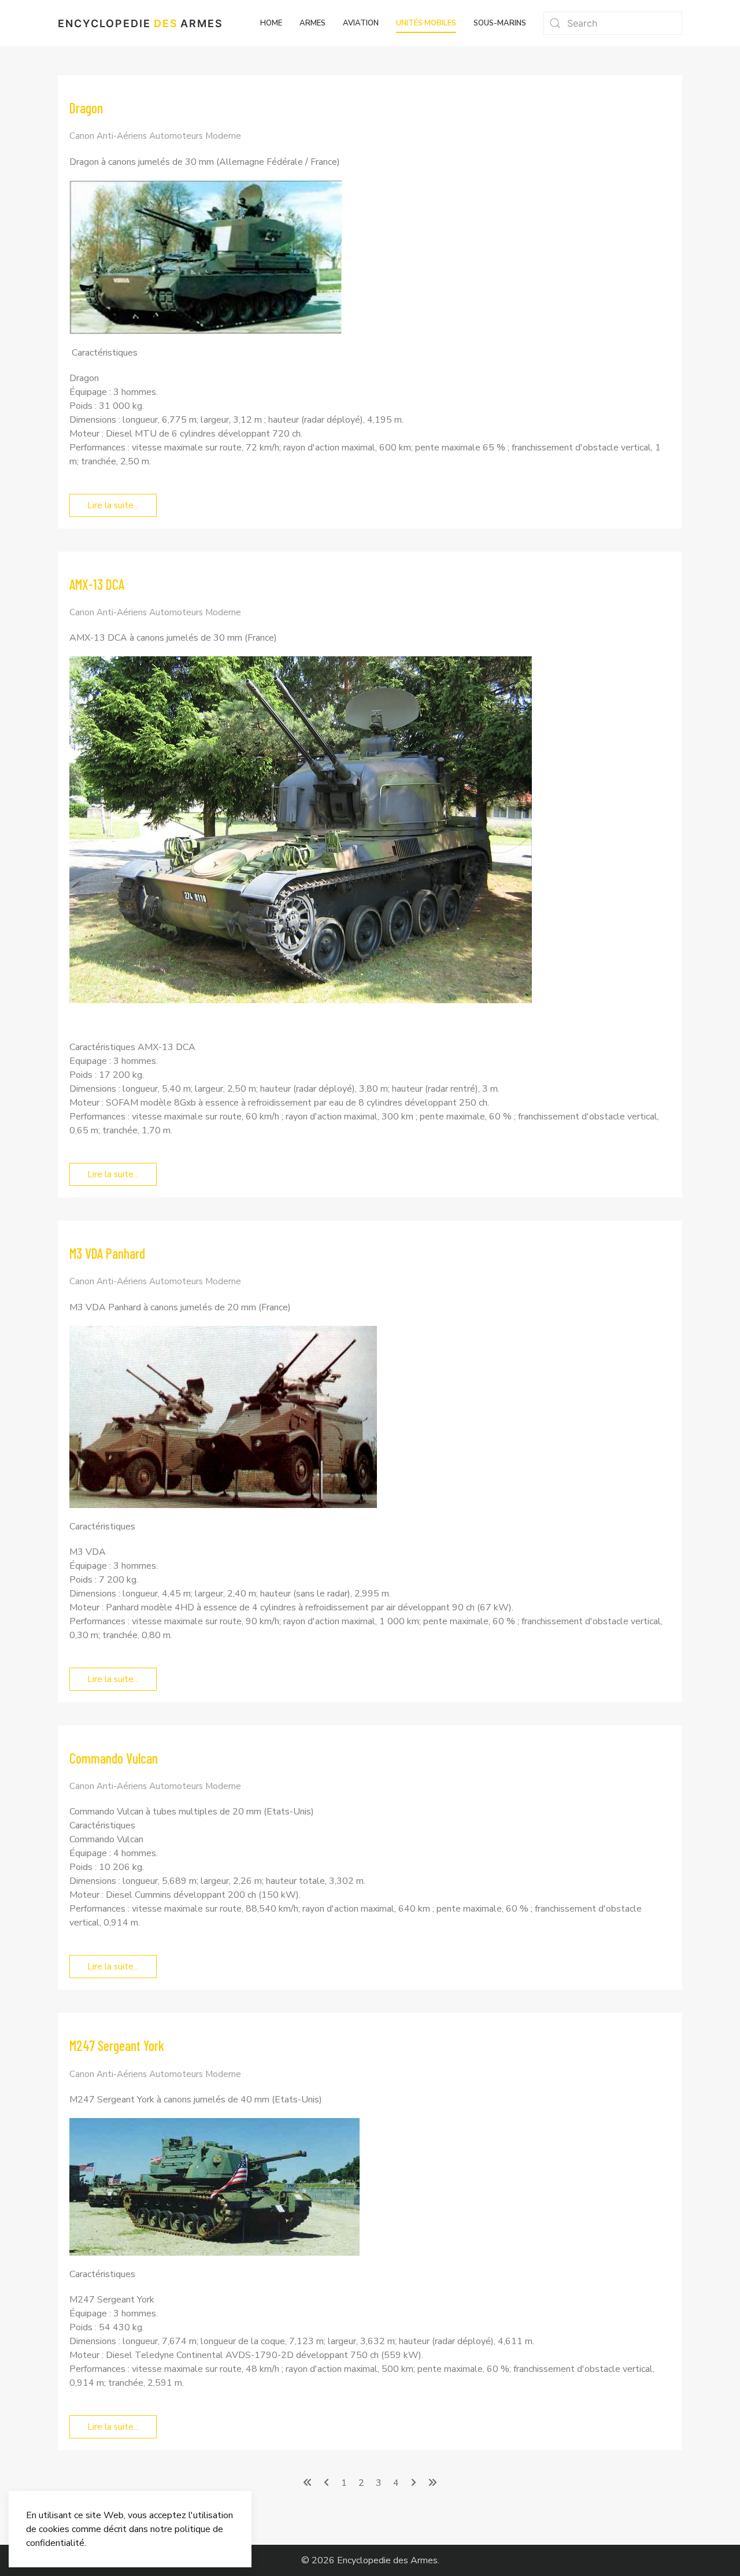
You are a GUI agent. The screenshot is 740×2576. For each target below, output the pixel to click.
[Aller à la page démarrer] (308, 2483)
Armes (312, 23)
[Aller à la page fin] (432, 2483)
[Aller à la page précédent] (327, 2483)
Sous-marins (500, 23)
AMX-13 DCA (97, 584)
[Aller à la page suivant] (413, 2483)
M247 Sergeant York (117, 2045)
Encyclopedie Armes (140, 23)
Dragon (86, 108)
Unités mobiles (426, 23)
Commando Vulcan (114, 1758)
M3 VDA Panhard (107, 1253)
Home (271, 23)
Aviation (361, 23)
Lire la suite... (113, 505)
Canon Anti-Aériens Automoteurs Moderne (155, 136)
